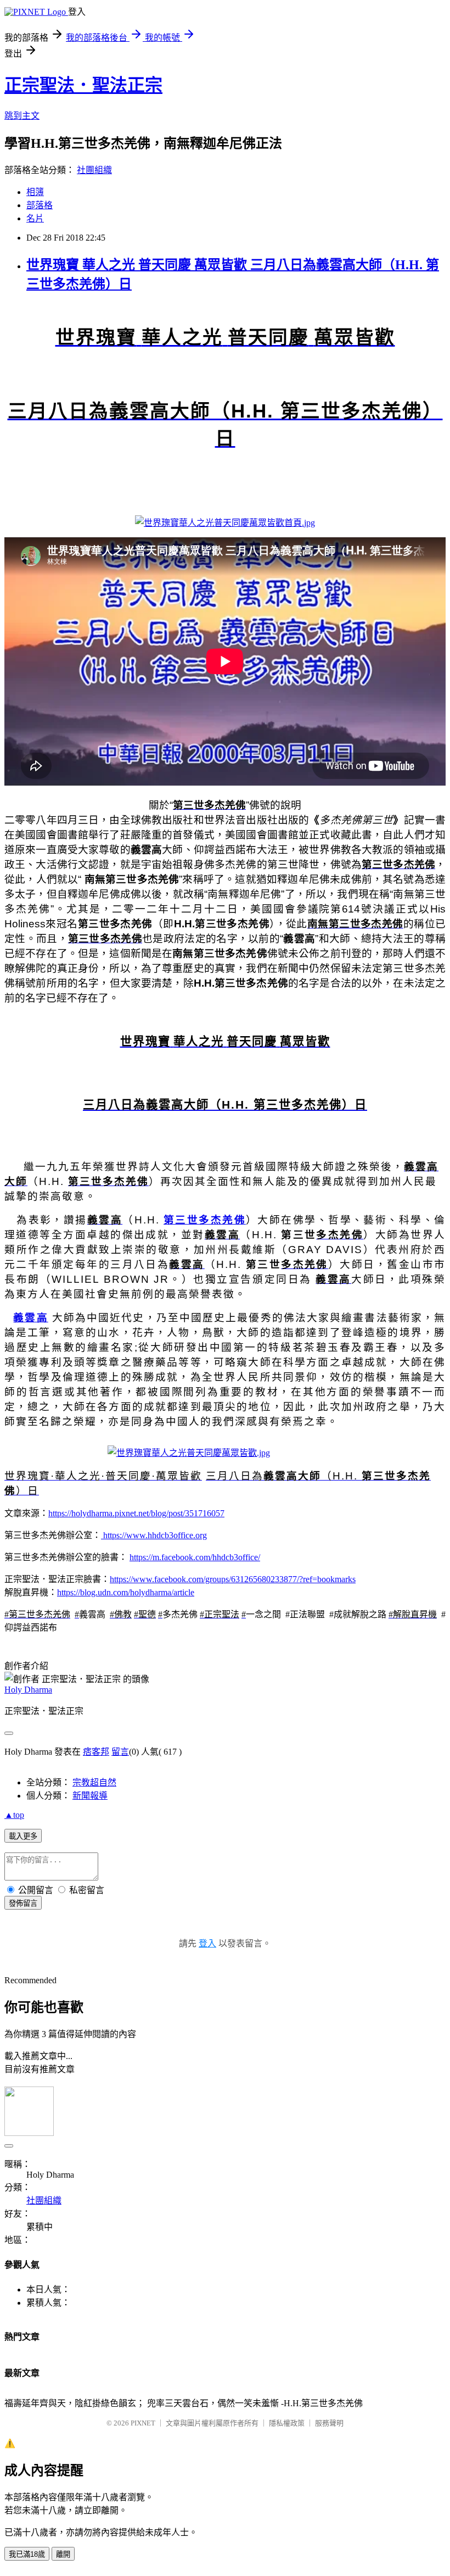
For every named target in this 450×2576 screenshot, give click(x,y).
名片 (35, 218)
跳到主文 (22, 116)
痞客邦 (96, 1752)
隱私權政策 (287, 2423)
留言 (120, 1752)
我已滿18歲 (27, 2554)
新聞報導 (90, 1796)
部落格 (40, 205)
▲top (14, 1815)
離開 (63, 2554)
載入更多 (23, 1836)
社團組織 (94, 170)
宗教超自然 (94, 1782)
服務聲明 (329, 2423)
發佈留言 (23, 1903)
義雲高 (30, 1318)
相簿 (35, 192)
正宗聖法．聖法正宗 (83, 85)
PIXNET (143, 2423)
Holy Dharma (28, 1690)
